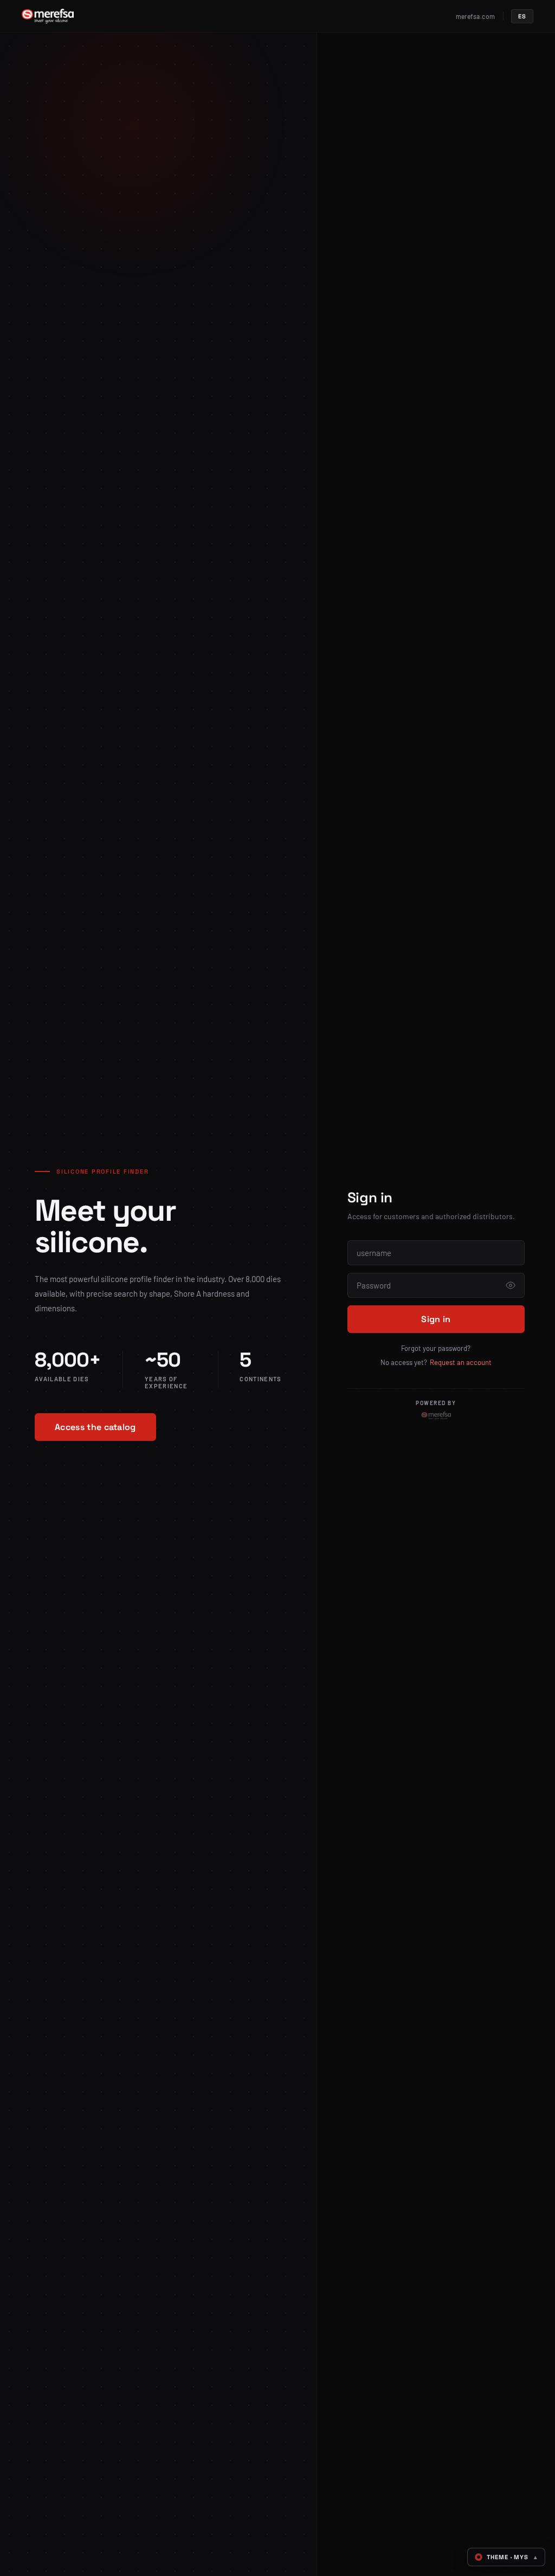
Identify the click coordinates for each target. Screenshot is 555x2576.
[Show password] (511, 1285)
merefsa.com (476, 16)
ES (522, 16)
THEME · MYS (512, 2557)
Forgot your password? (436, 1348)
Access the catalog (95, 1427)
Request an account (461, 1362)
